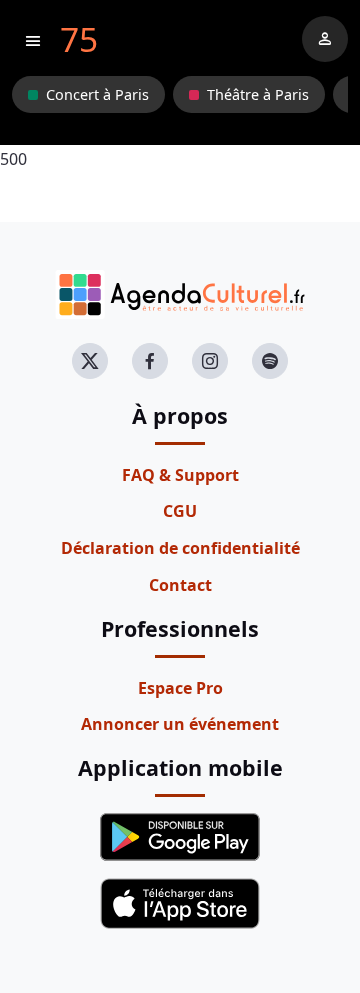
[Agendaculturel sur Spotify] (270, 361)
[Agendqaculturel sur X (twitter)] (90, 361)
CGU (180, 511)
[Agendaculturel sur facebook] (150, 361)
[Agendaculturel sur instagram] (210, 361)
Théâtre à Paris (258, 94)
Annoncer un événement (180, 724)
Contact (180, 585)
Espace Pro (180, 688)
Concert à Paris (97, 94)
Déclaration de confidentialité (180, 548)
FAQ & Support (180, 475)
